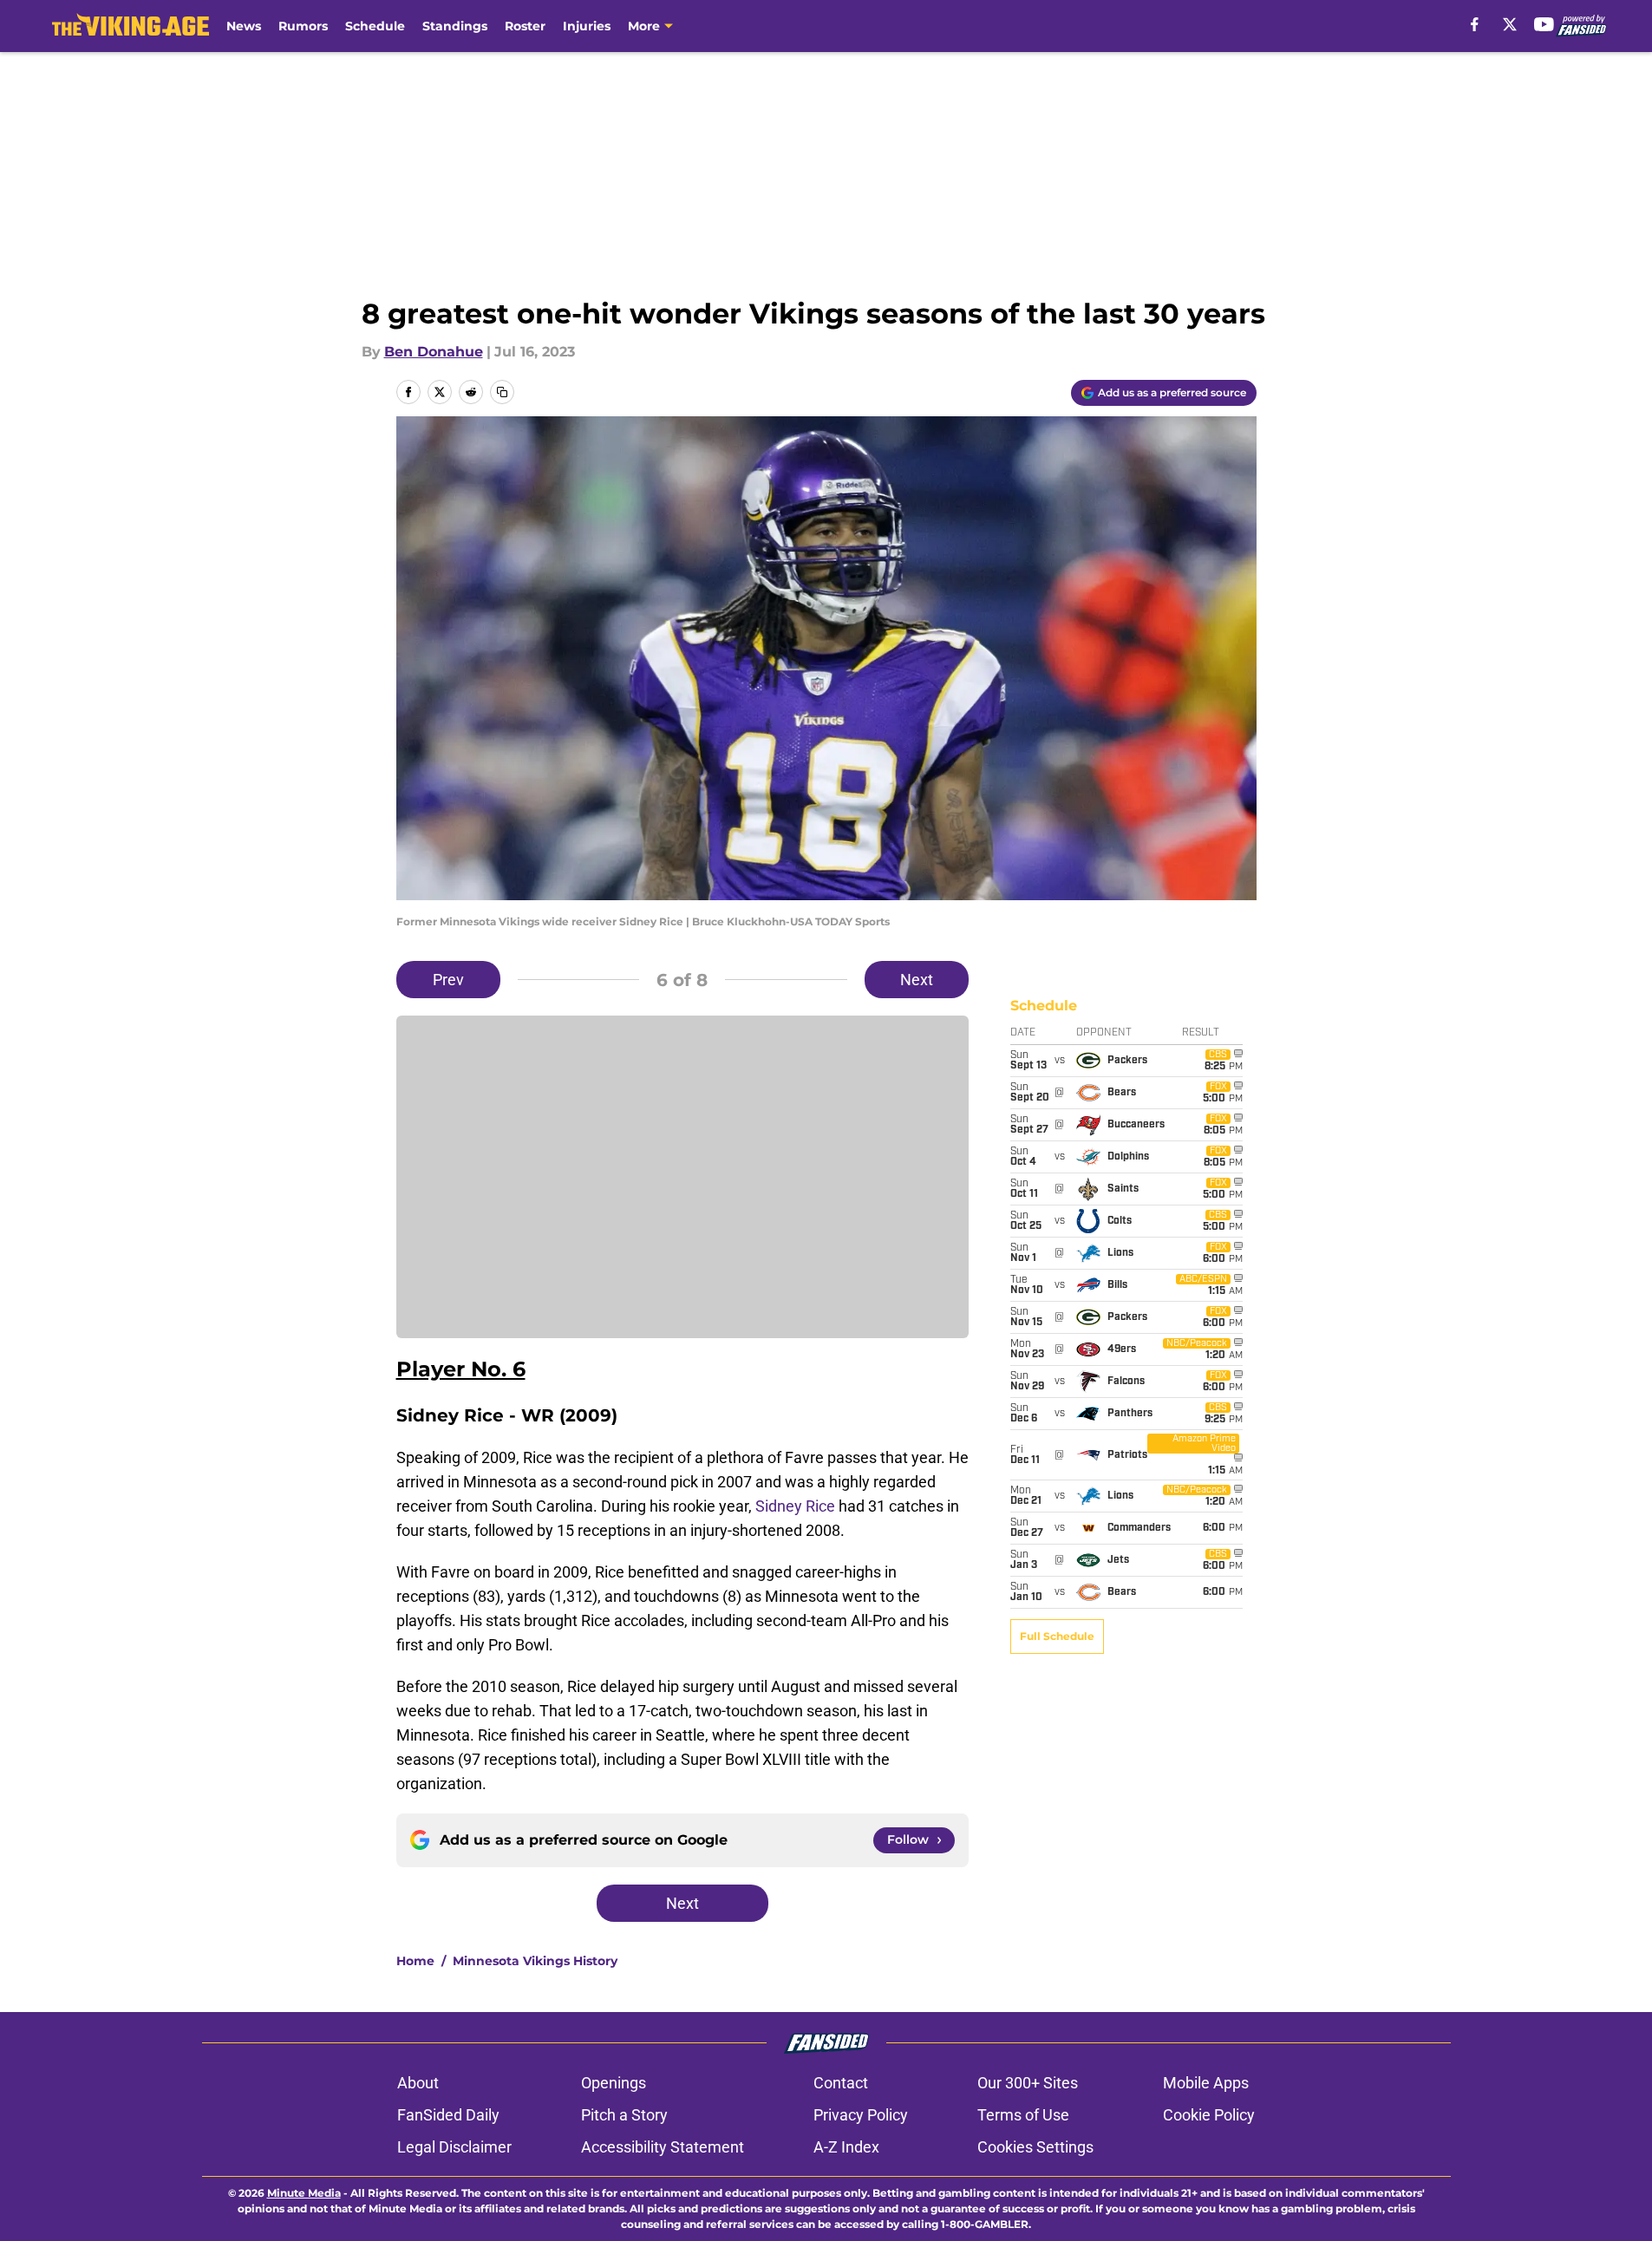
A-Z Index (846, 2147)
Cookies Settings (1035, 2147)
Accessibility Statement (663, 2147)
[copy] (502, 392)
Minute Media (304, 2193)
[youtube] (1544, 24)
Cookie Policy (1209, 2115)
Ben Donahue (434, 352)
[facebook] (1475, 24)
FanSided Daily (448, 2115)
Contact (841, 2083)
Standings (455, 26)
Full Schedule (1057, 1636)
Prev (448, 980)
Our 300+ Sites (1028, 2083)
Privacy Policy (861, 2115)
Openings (614, 2083)
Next (917, 980)
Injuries (587, 26)
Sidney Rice (795, 1506)
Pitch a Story (624, 2115)
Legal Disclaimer (454, 2147)
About (418, 2083)
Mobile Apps (1206, 2083)
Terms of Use (1023, 2115)
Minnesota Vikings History (535, 1961)
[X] (1510, 24)
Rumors (303, 26)
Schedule (375, 26)
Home (415, 1961)
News (244, 26)
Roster (525, 26)
